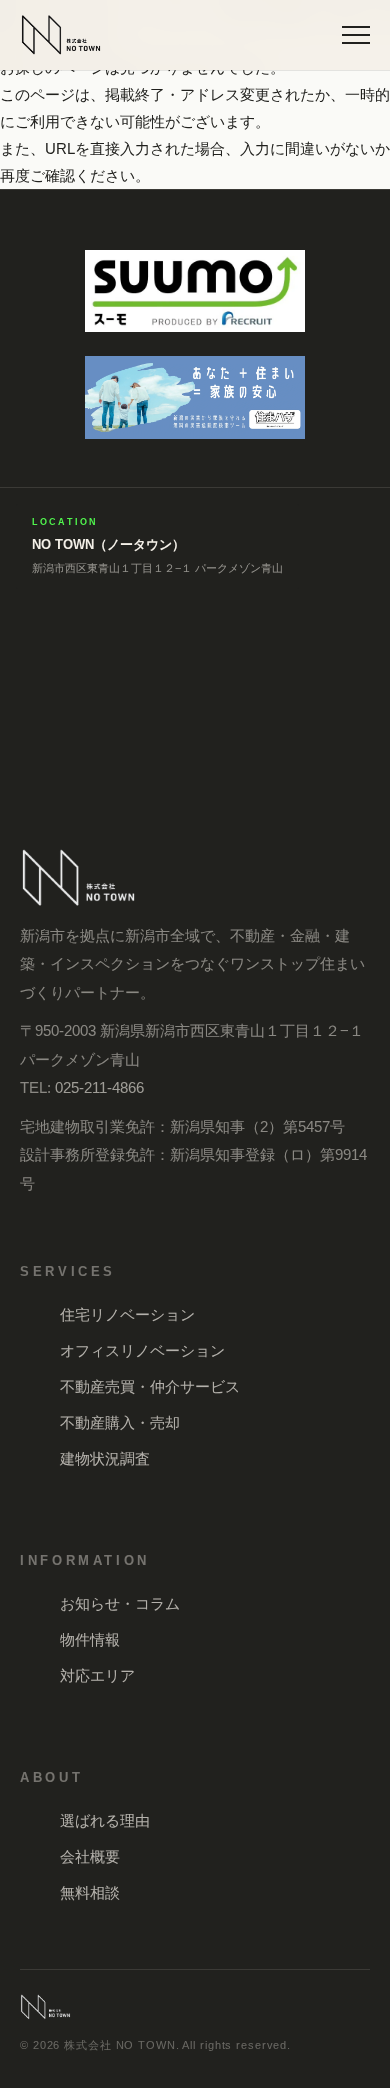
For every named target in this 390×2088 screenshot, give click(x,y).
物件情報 (90, 1639)
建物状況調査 (105, 1458)
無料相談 (90, 1892)
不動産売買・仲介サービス (150, 1386)
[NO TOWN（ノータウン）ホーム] (61, 35)
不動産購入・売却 (120, 1422)
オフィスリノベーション (142, 1350)
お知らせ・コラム (120, 1603)
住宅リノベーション (127, 1314)
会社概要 (90, 1856)
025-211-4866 (99, 1087)
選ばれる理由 (105, 1820)
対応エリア (97, 1675)
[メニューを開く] (356, 35)
